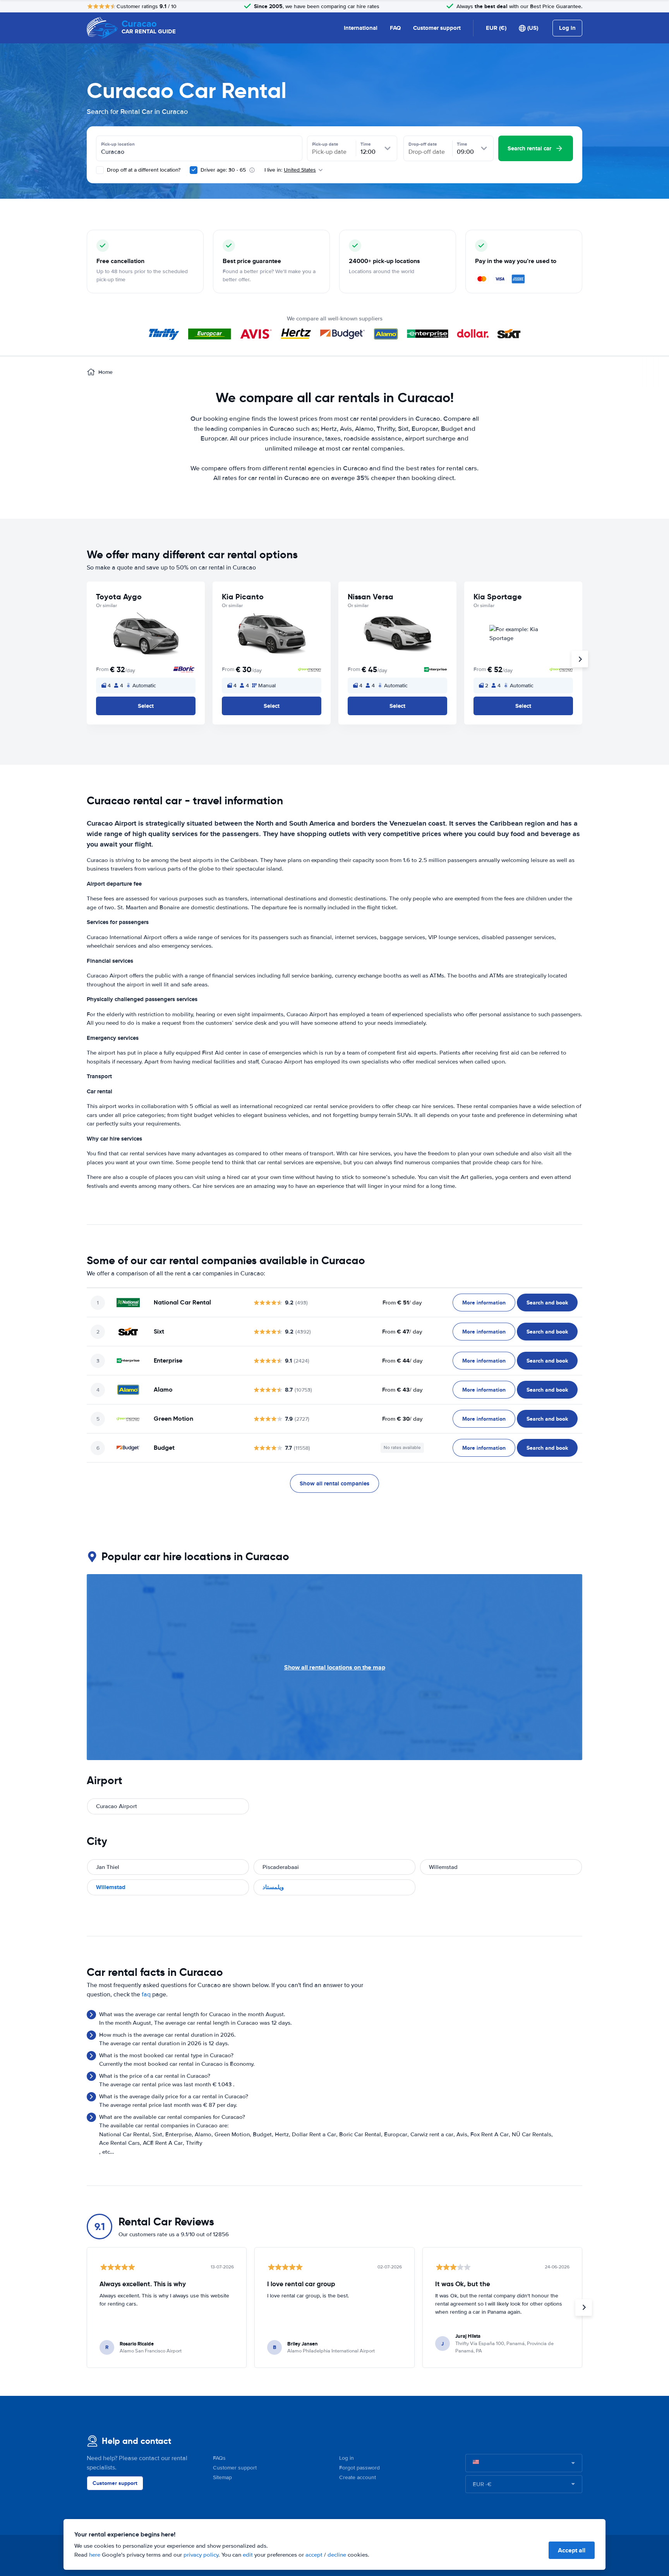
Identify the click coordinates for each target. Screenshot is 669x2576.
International (361, 28)
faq (146, 1994)
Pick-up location (118, 144)
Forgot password (359, 2468)
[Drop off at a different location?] (100, 170)
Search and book (547, 1303)
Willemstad (111, 1887)
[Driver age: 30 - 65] (194, 170)
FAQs (219, 2458)
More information (484, 1303)
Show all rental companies (334, 1483)
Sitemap (222, 2477)
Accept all (572, 2550)
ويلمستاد (273, 1887)
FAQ (395, 28)
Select (146, 706)
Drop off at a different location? (143, 170)
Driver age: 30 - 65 (223, 170)
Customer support (437, 28)
